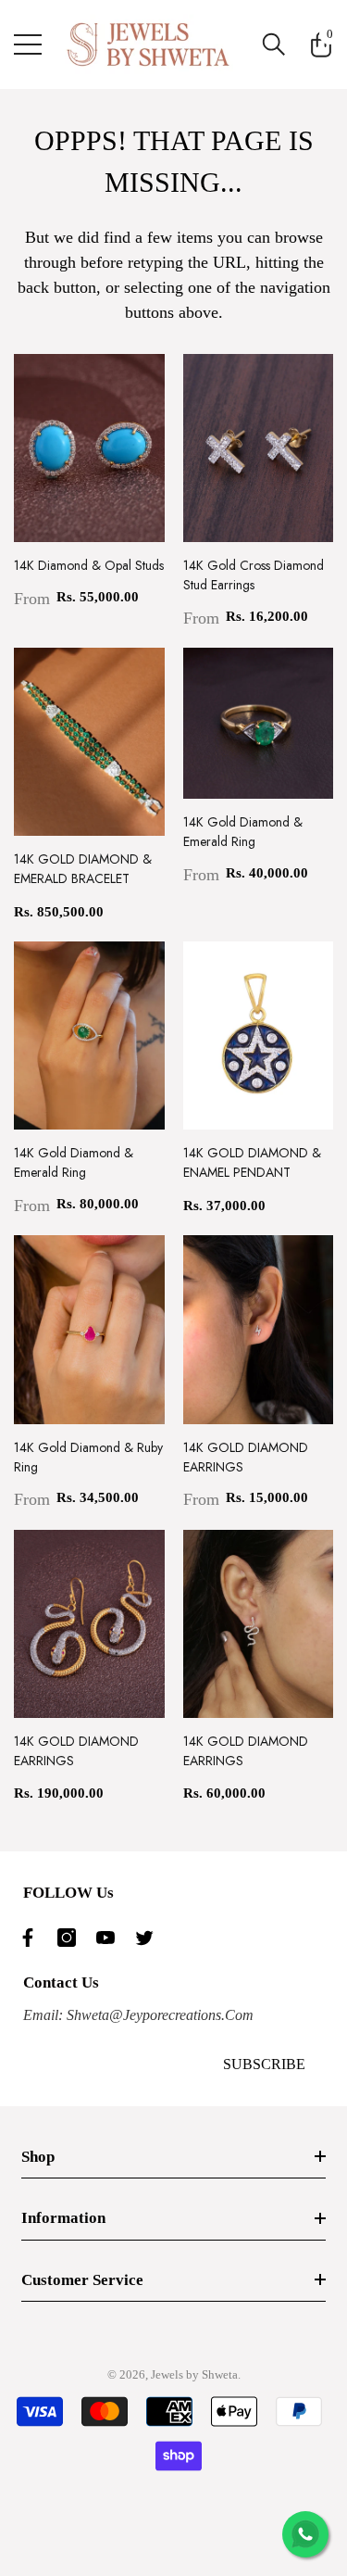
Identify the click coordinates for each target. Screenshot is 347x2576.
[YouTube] (110, 1938)
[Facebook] (32, 1938)
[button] (274, 44)
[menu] (28, 44)
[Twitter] (149, 1938)
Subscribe (264, 2064)
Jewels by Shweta (194, 2374)
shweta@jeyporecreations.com (158, 2015)
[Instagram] (71, 1938)
